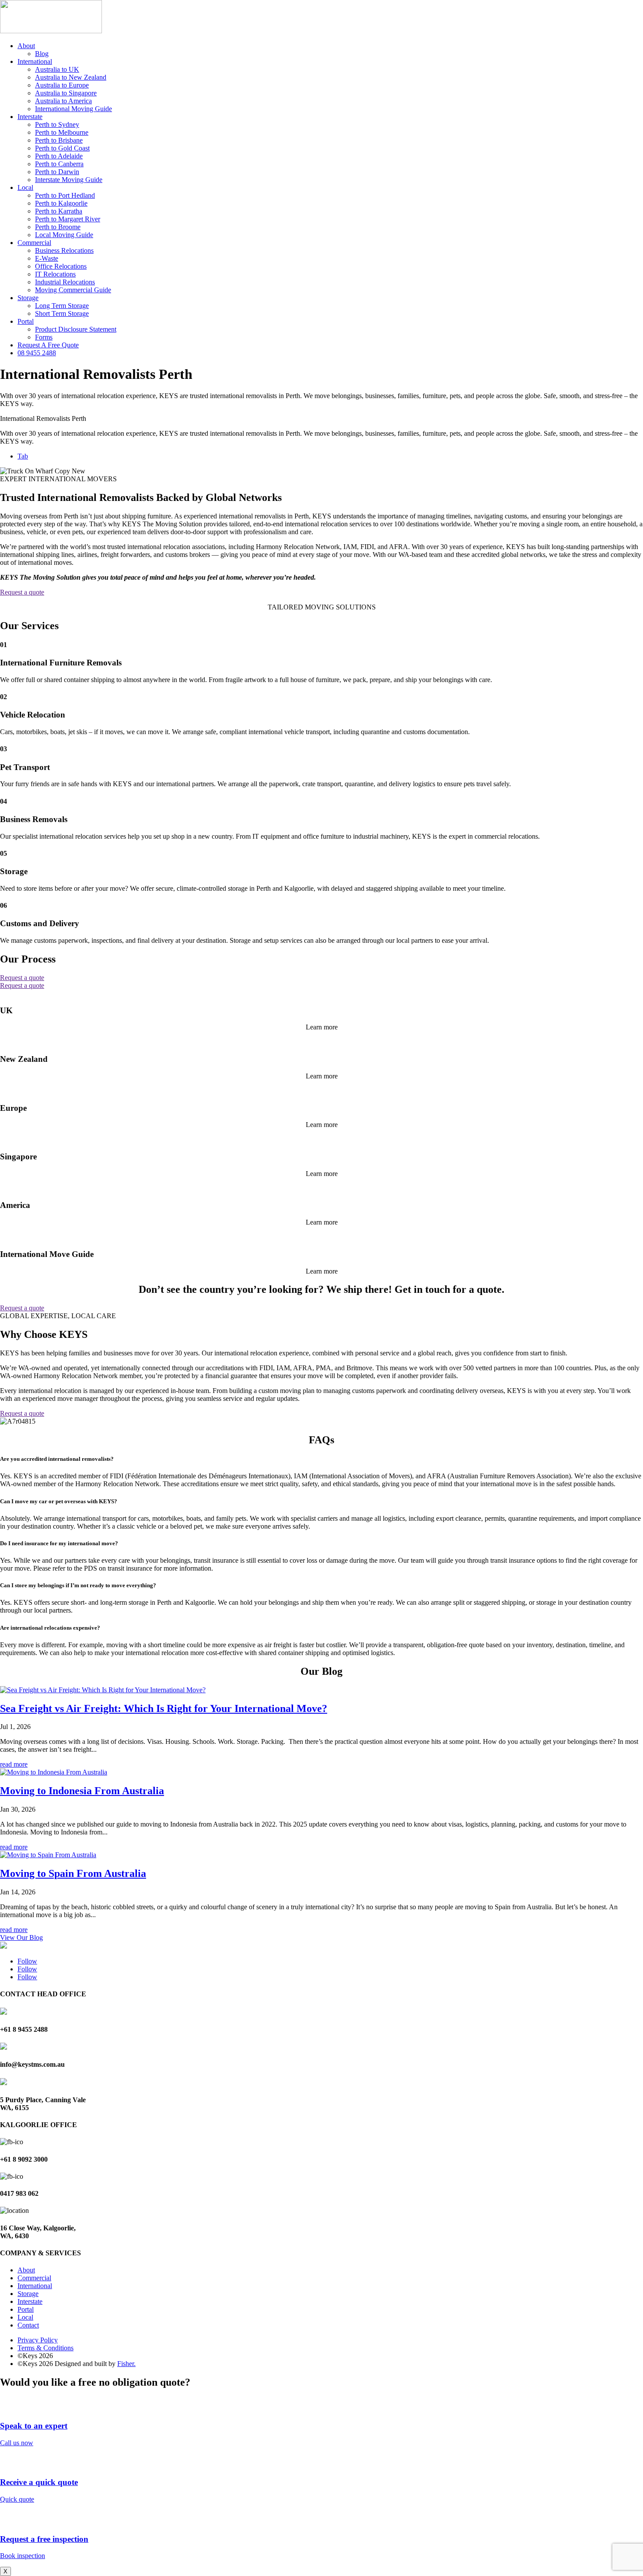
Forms (44, 337)
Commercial (34, 243)
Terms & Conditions (45, 2348)
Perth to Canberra (59, 164)
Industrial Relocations (65, 282)
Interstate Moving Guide (69, 180)
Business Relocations (64, 250)
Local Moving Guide (64, 235)
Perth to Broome (58, 227)
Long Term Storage (62, 306)
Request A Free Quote (48, 345)
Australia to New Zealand (71, 77)
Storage (28, 298)
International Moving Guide (73, 109)
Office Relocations (61, 266)
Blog (42, 54)
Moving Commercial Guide (73, 290)
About (26, 46)
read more (14, 1764)
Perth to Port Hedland (65, 195)
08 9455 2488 (37, 353)
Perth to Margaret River (68, 219)
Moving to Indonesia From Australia (82, 1791)
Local (25, 187)
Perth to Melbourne (62, 132)
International (35, 61)
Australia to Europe (62, 85)
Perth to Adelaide (59, 156)
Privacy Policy (38, 2340)
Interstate (30, 117)
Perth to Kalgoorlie (61, 203)
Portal (26, 321)
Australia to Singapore (66, 93)
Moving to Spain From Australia (73, 1873)
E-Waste (47, 258)
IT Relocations (55, 274)
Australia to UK (57, 69)
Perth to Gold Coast (62, 148)
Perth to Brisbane (59, 140)
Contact (28, 2325)
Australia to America (63, 101)
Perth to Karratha (59, 211)
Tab (23, 456)
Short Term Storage (62, 313)
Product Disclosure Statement (76, 329)
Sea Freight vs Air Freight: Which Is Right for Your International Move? (164, 1708)
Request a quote (22, 592)
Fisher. (126, 2364)
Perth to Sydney (57, 124)
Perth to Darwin (57, 172)
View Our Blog (21, 1937)
